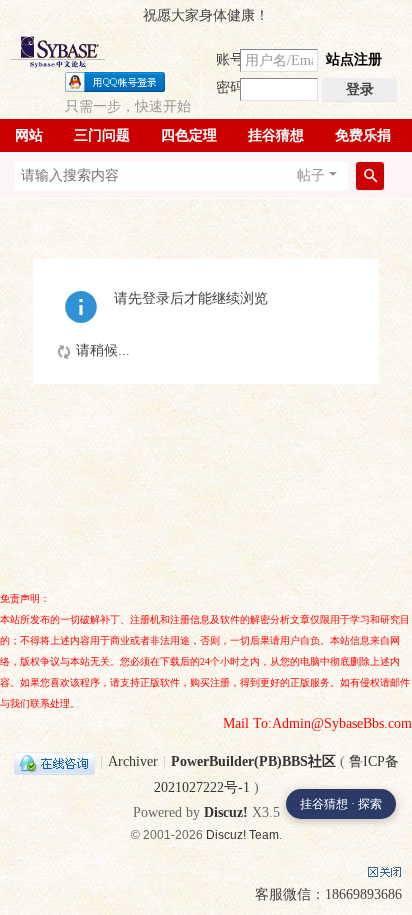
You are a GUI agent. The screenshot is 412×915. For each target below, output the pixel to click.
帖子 (311, 175)
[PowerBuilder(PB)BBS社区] (58, 51)
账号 (230, 59)
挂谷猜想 (276, 135)
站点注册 (354, 59)
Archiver (133, 761)
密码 (230, 87)
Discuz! (226, 812)
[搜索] (370, 176)
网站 (29, 135)
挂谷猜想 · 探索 (341, 804)
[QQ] (54, 761)
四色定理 (189, 135)
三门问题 (102, 135)
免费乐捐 (363, 135)
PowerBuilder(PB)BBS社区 (253, 761)
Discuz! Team (242, 835)
